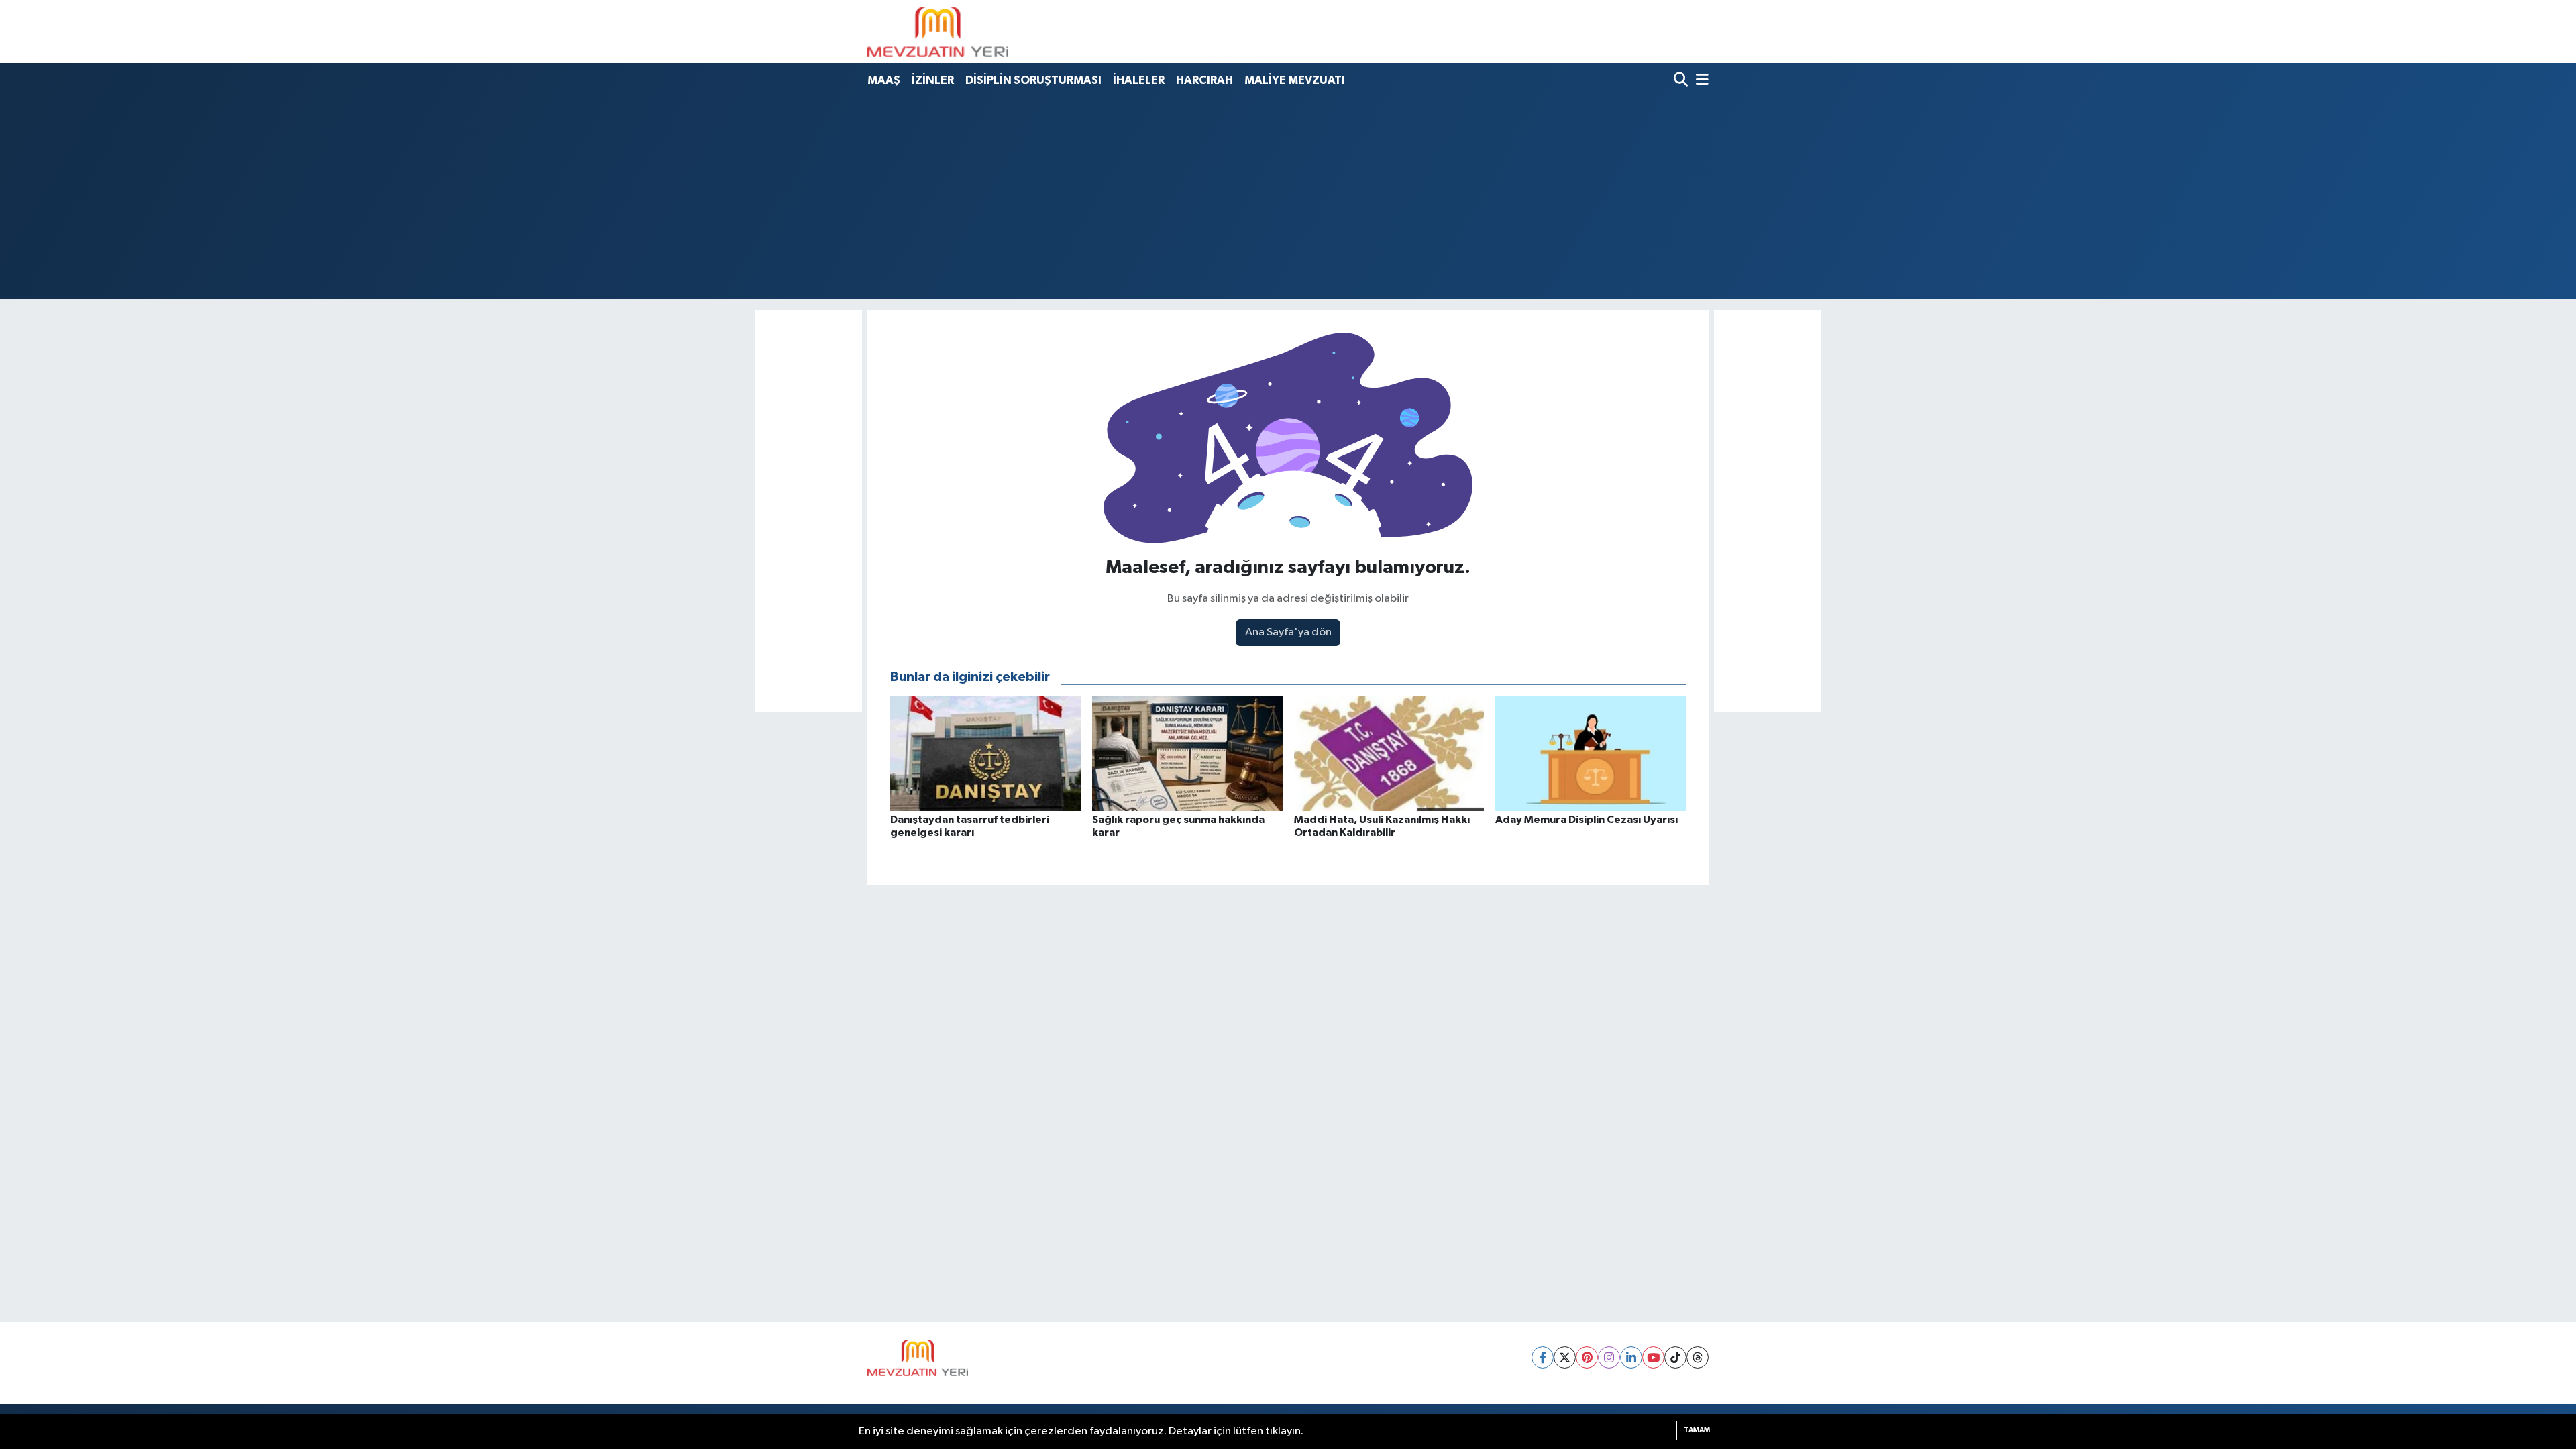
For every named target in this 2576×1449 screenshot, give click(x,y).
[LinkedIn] (1631, 1357)
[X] (1565, 1357)
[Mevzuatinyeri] (938, 32)
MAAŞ (884, 80)
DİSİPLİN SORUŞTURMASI (1033, 80)
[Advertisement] (1288, 195)
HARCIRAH (1204, 80)
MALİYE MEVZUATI (1295, 80)
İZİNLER (933, 80)
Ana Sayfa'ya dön (1288, 632)
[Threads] (1698, 1357)
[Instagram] (1609, 1357)
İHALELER (1139, 80)
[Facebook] (1543, 1357)
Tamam (1697, 1430)
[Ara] (1682, 81)
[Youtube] (1653, 1357)
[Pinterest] (1587, 1357)
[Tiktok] (1675, 1357)
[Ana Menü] (1700, 81)
